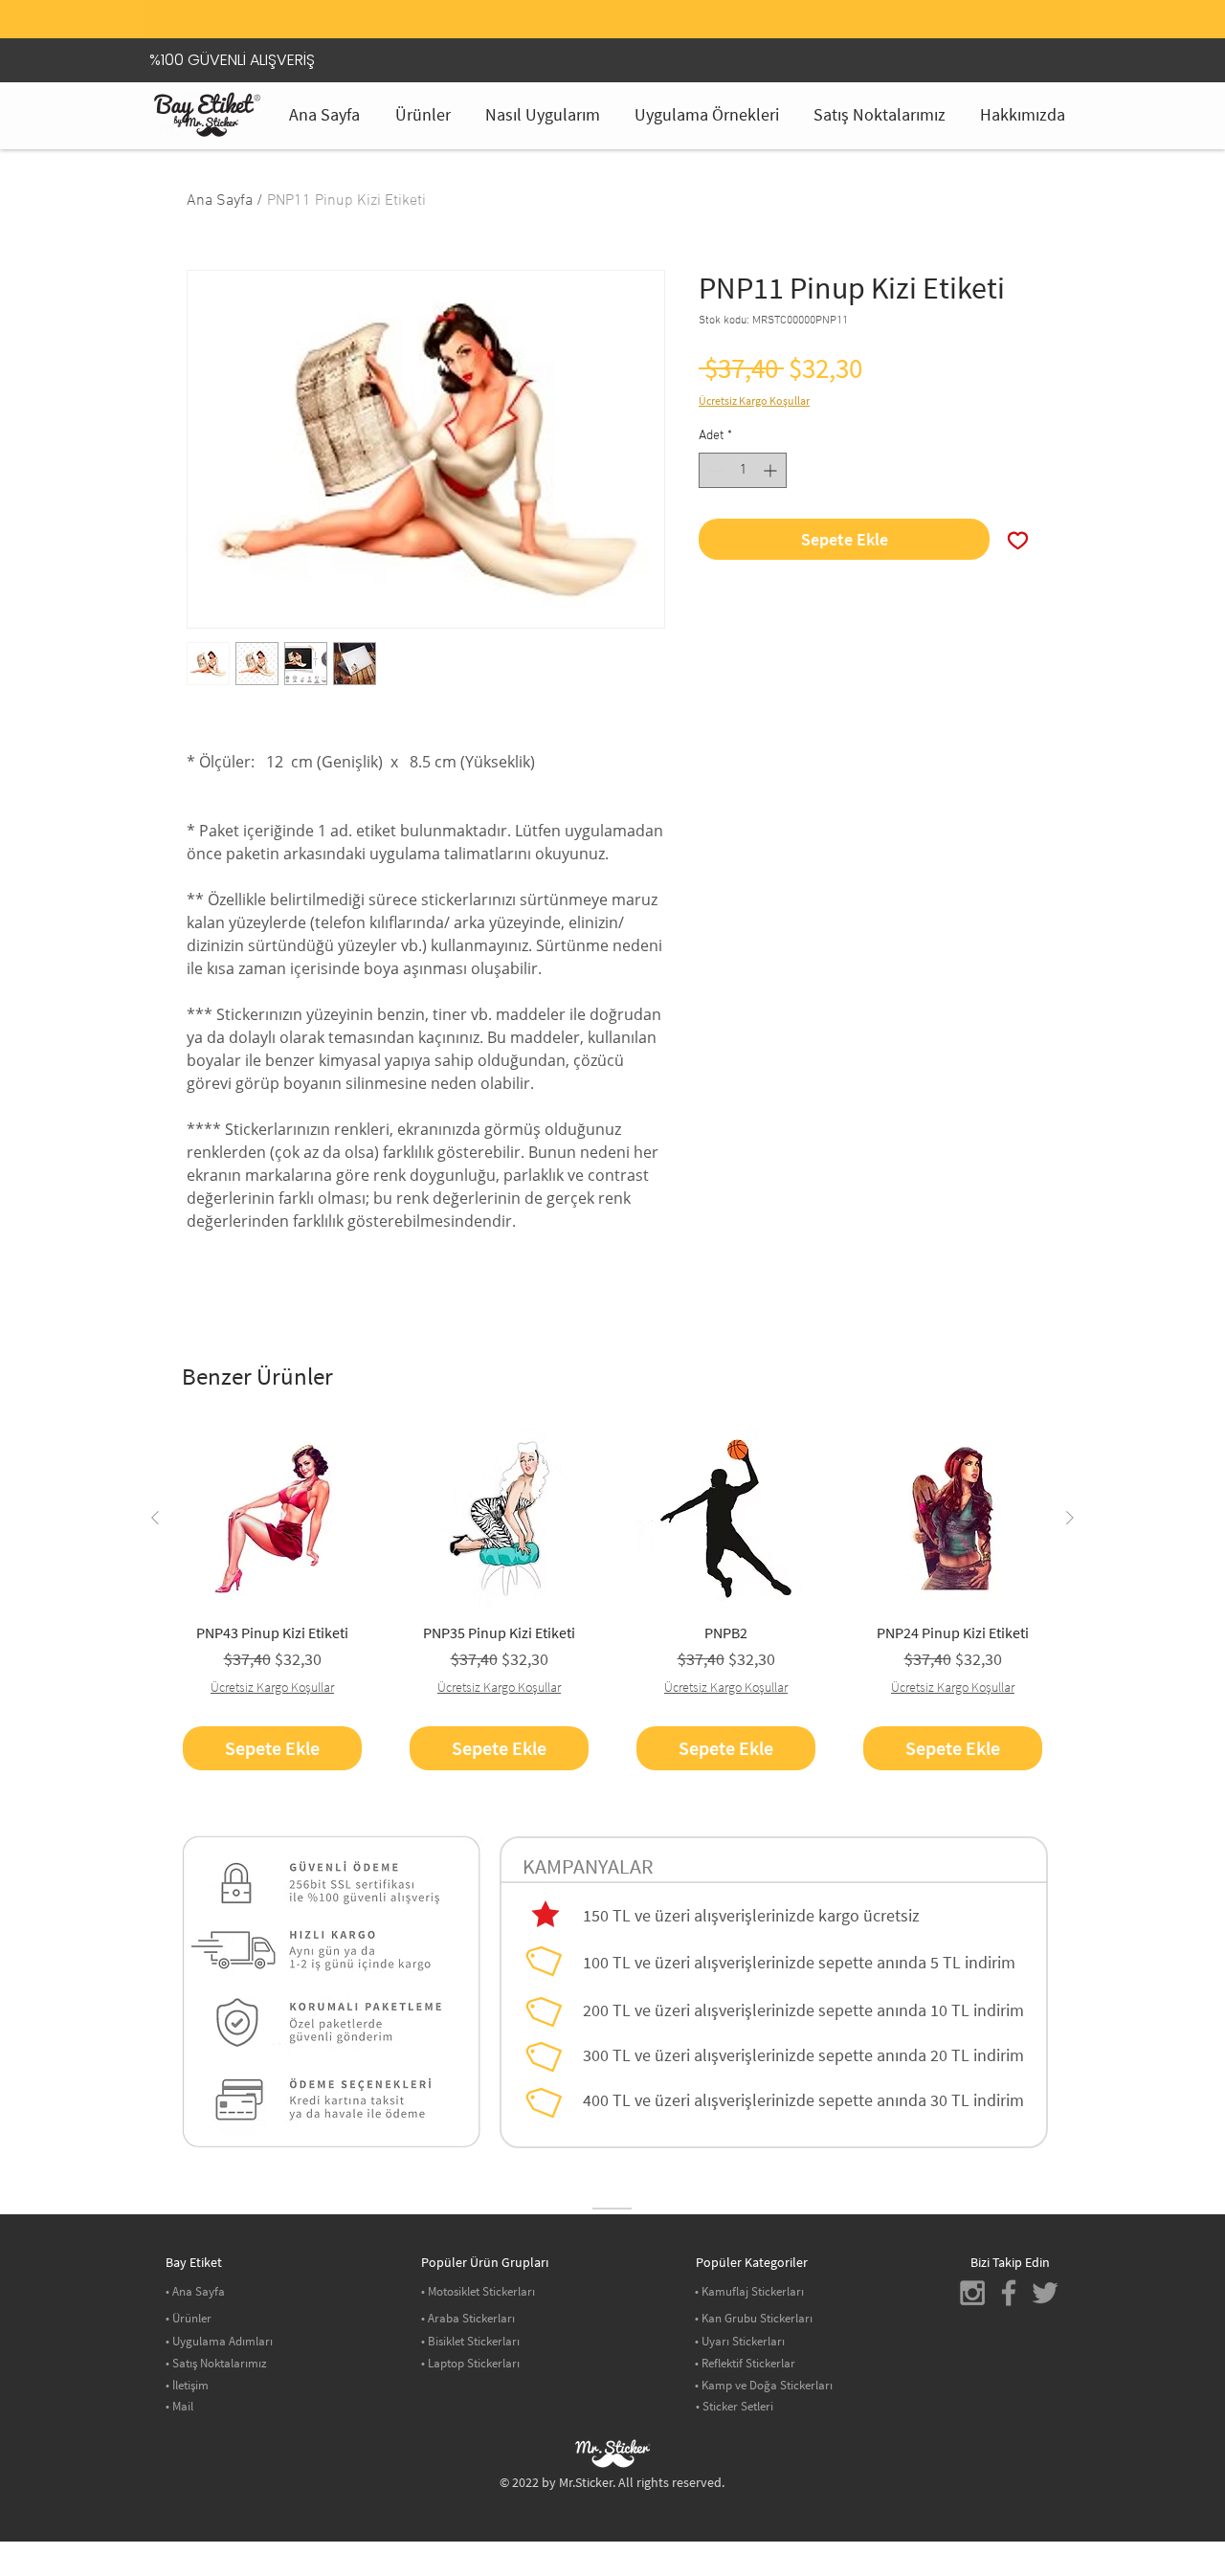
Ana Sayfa (220, 201)
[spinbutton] (743, 470)
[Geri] (190, 24)
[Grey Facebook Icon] (1009, 2293)
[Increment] (772, 470)
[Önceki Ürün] (155, 1518)
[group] (612, 1599)
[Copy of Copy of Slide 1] (636, 5)
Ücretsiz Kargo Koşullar (754, 400)
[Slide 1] (589, 5)
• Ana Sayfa (195, 2291)
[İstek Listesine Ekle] (1018, 539)
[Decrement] (713, 470)
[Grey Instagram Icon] (972, 2293)
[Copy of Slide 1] (612, 5)
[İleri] (1035, 24)
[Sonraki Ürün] (1070, 1518)
